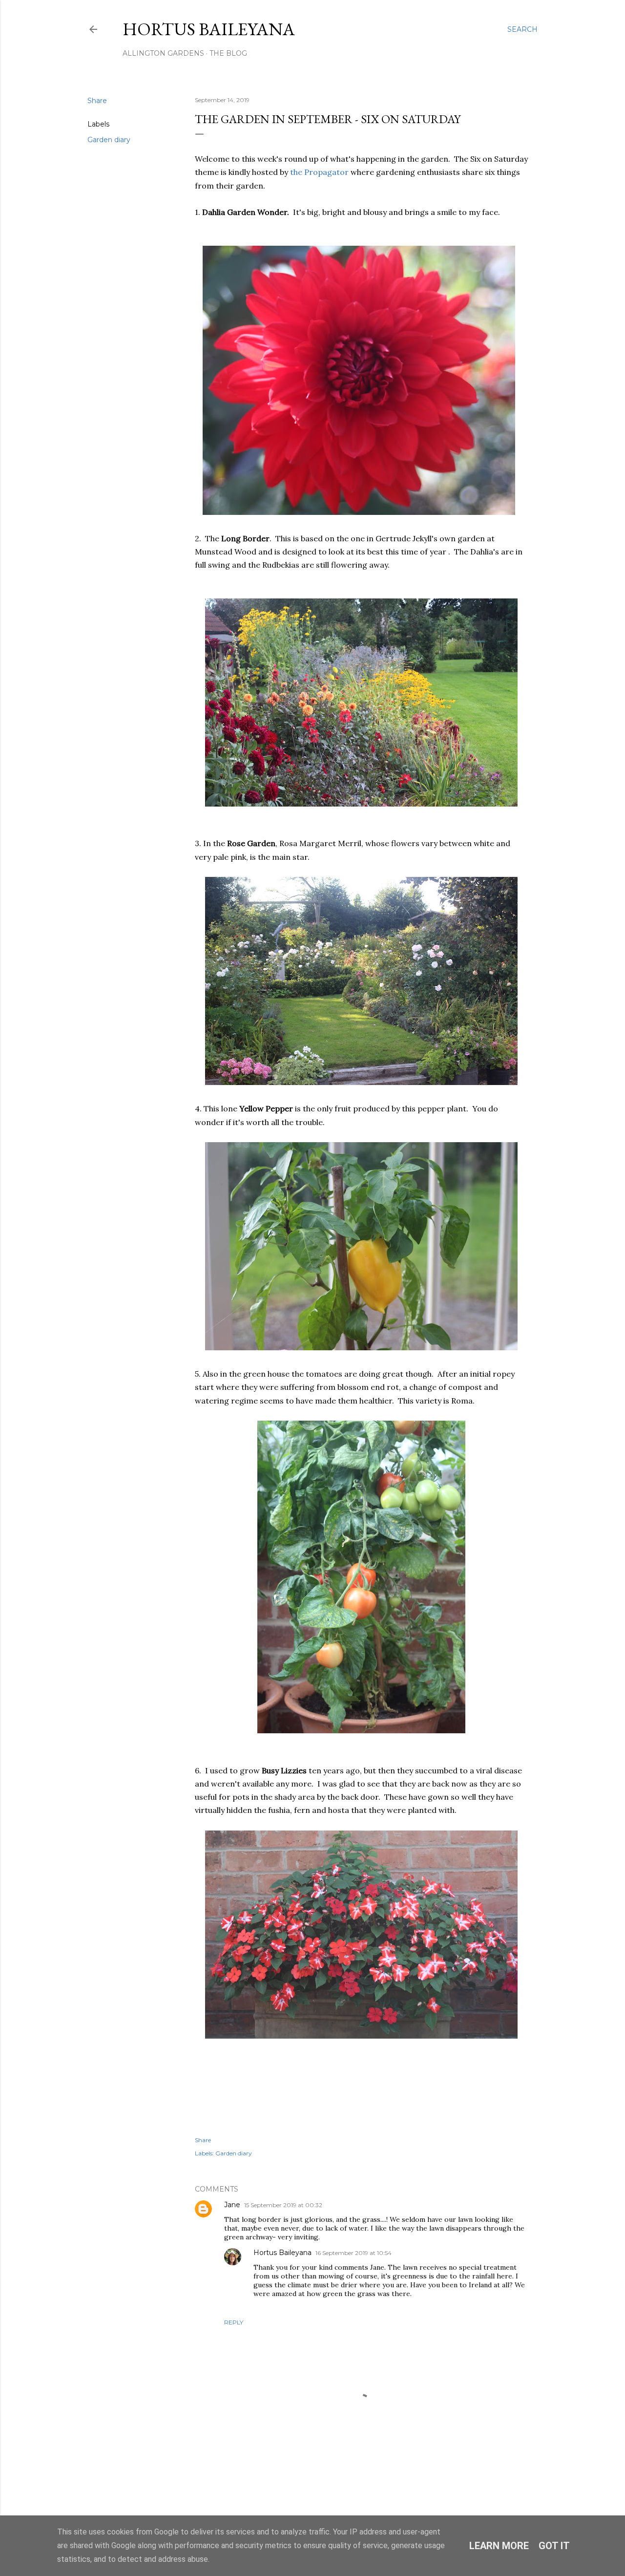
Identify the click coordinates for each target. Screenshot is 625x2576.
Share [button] (97, 101)
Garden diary (109, 140)
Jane (232, 2205)
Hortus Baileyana (209, 29)
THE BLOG (228, 53)
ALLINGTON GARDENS (163, 53)
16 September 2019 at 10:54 (354, 2253)
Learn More (499, 2546)
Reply (234, 2322)
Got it (554, 2546)
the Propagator (319, 172)
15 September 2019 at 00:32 (283, 2205)
